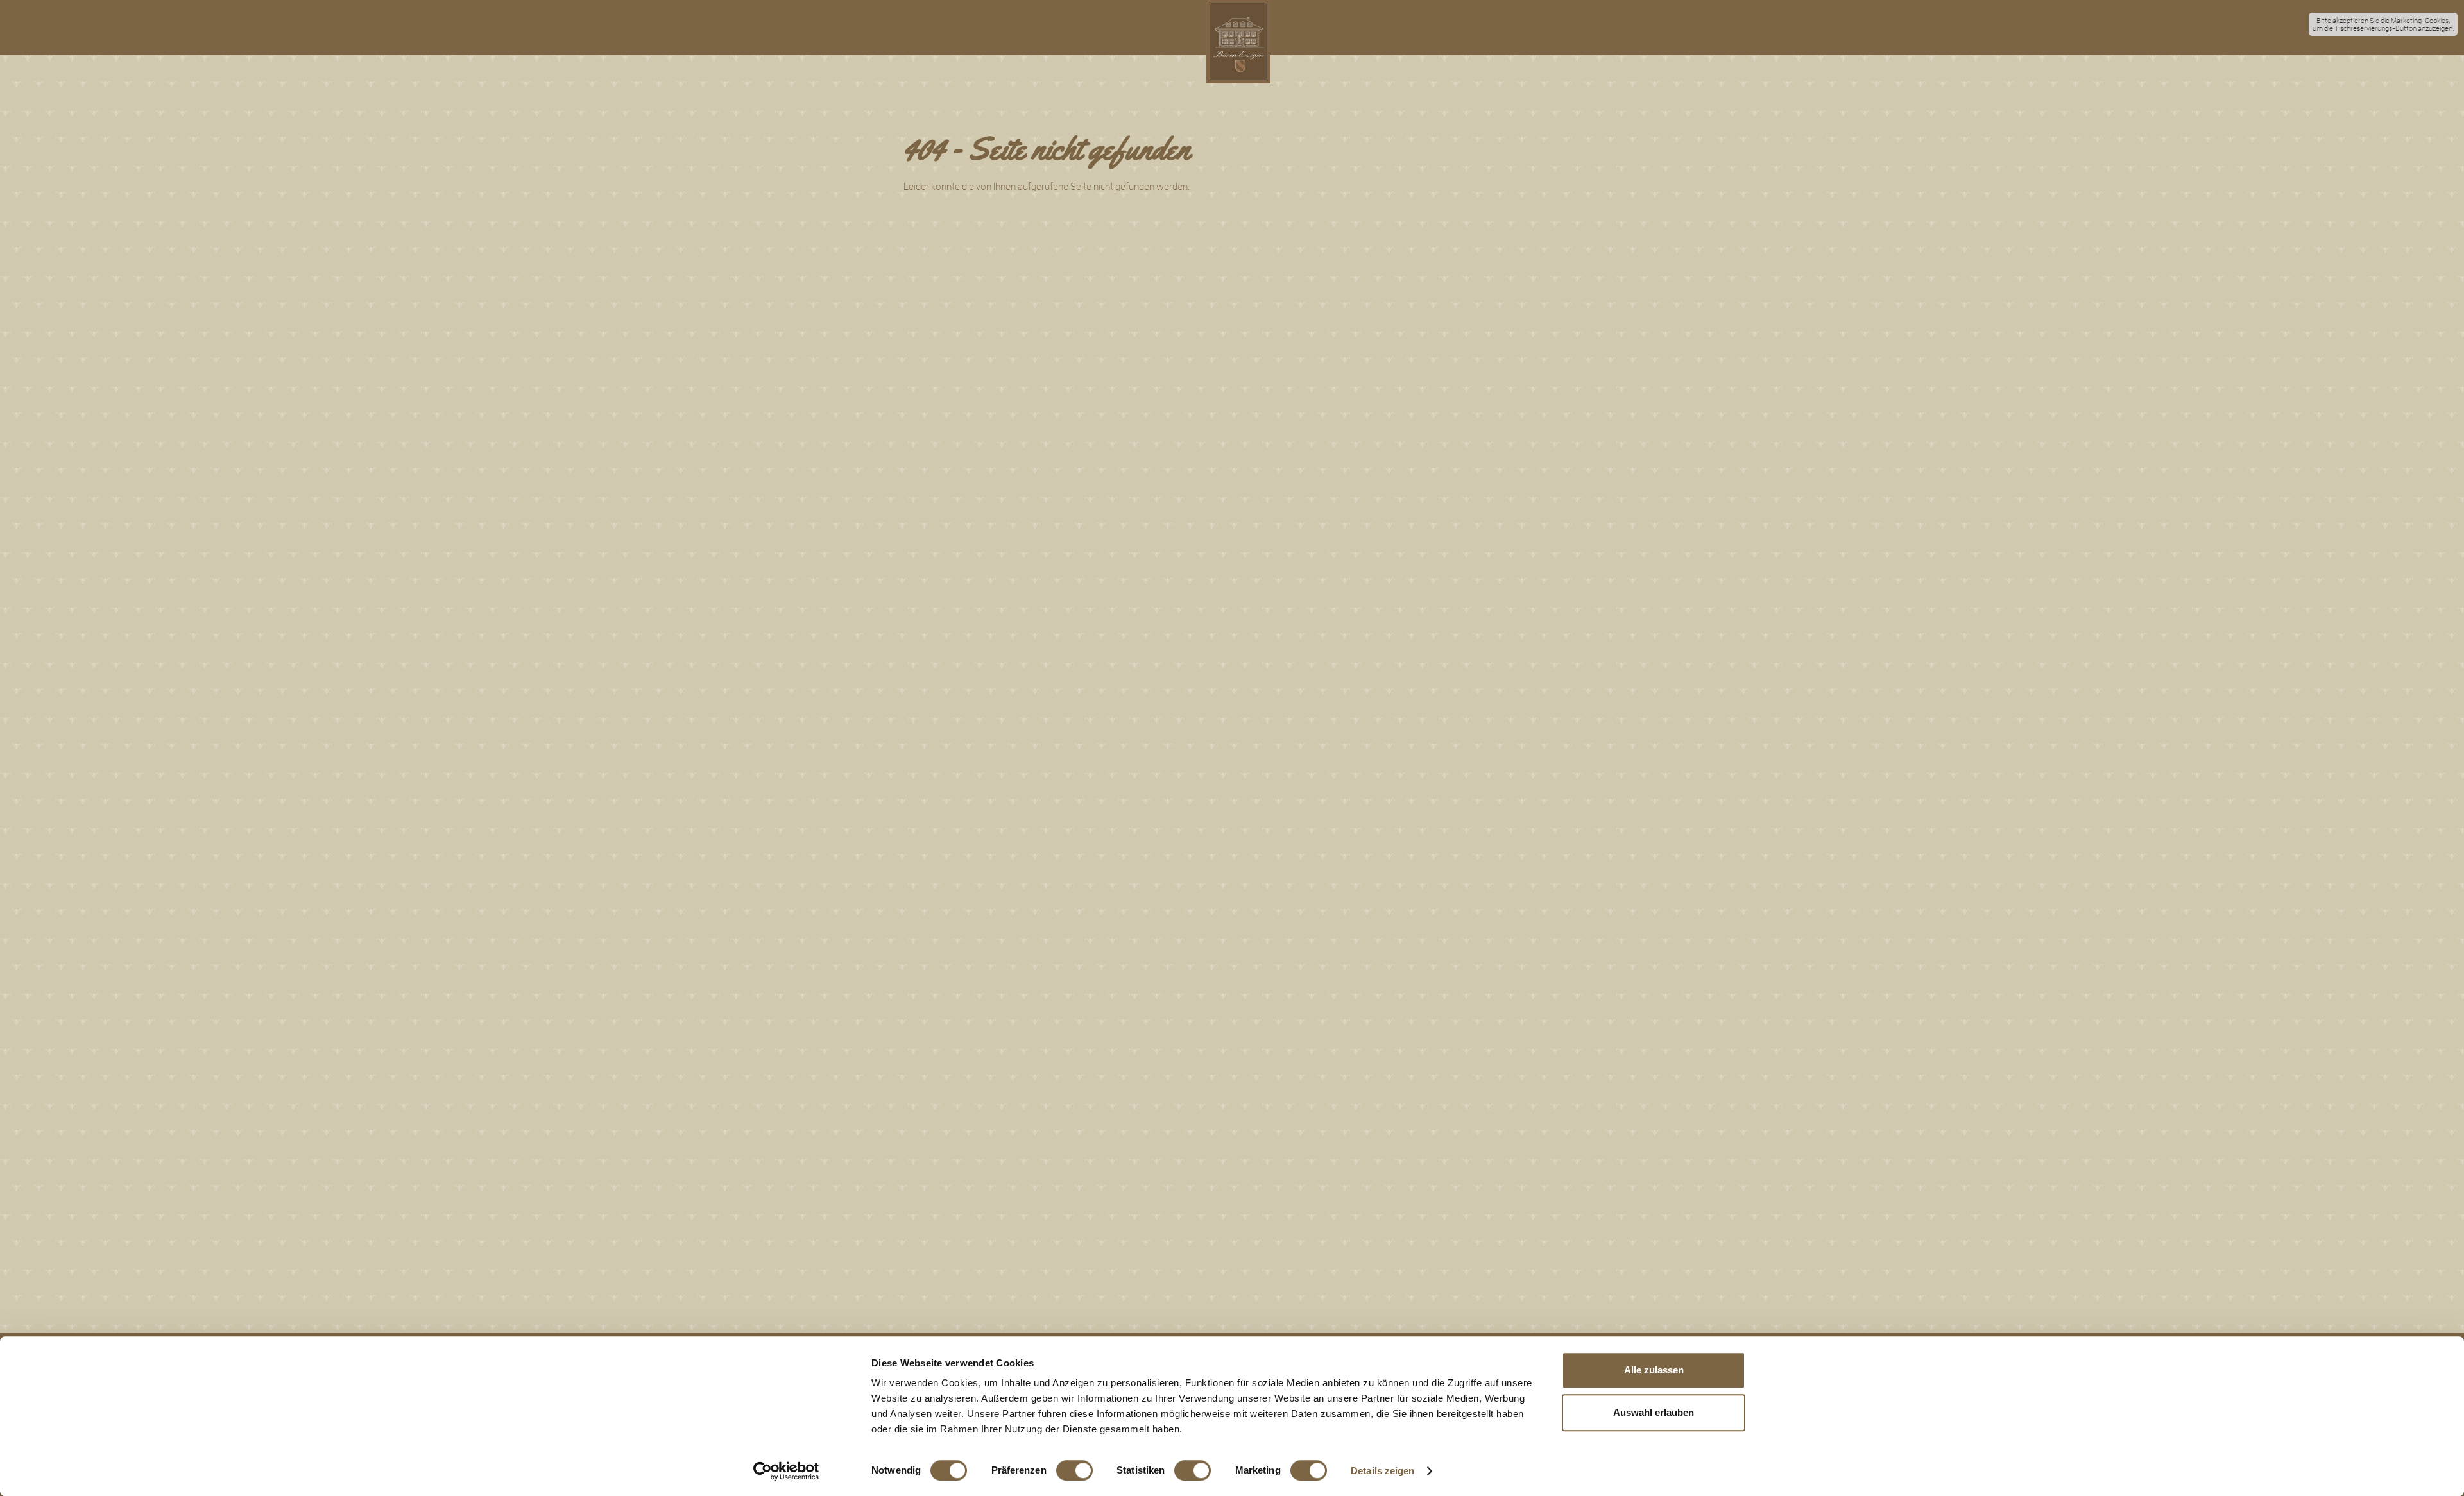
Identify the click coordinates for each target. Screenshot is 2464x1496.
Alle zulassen (1654, 1370)
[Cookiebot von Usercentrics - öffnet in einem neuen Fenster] (786, 1471)
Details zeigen (1382, 1471)
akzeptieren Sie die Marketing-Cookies (2391, 21)
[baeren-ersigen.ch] (1238, 42)
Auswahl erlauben (1654, 1412)
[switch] (1074, 1470)
